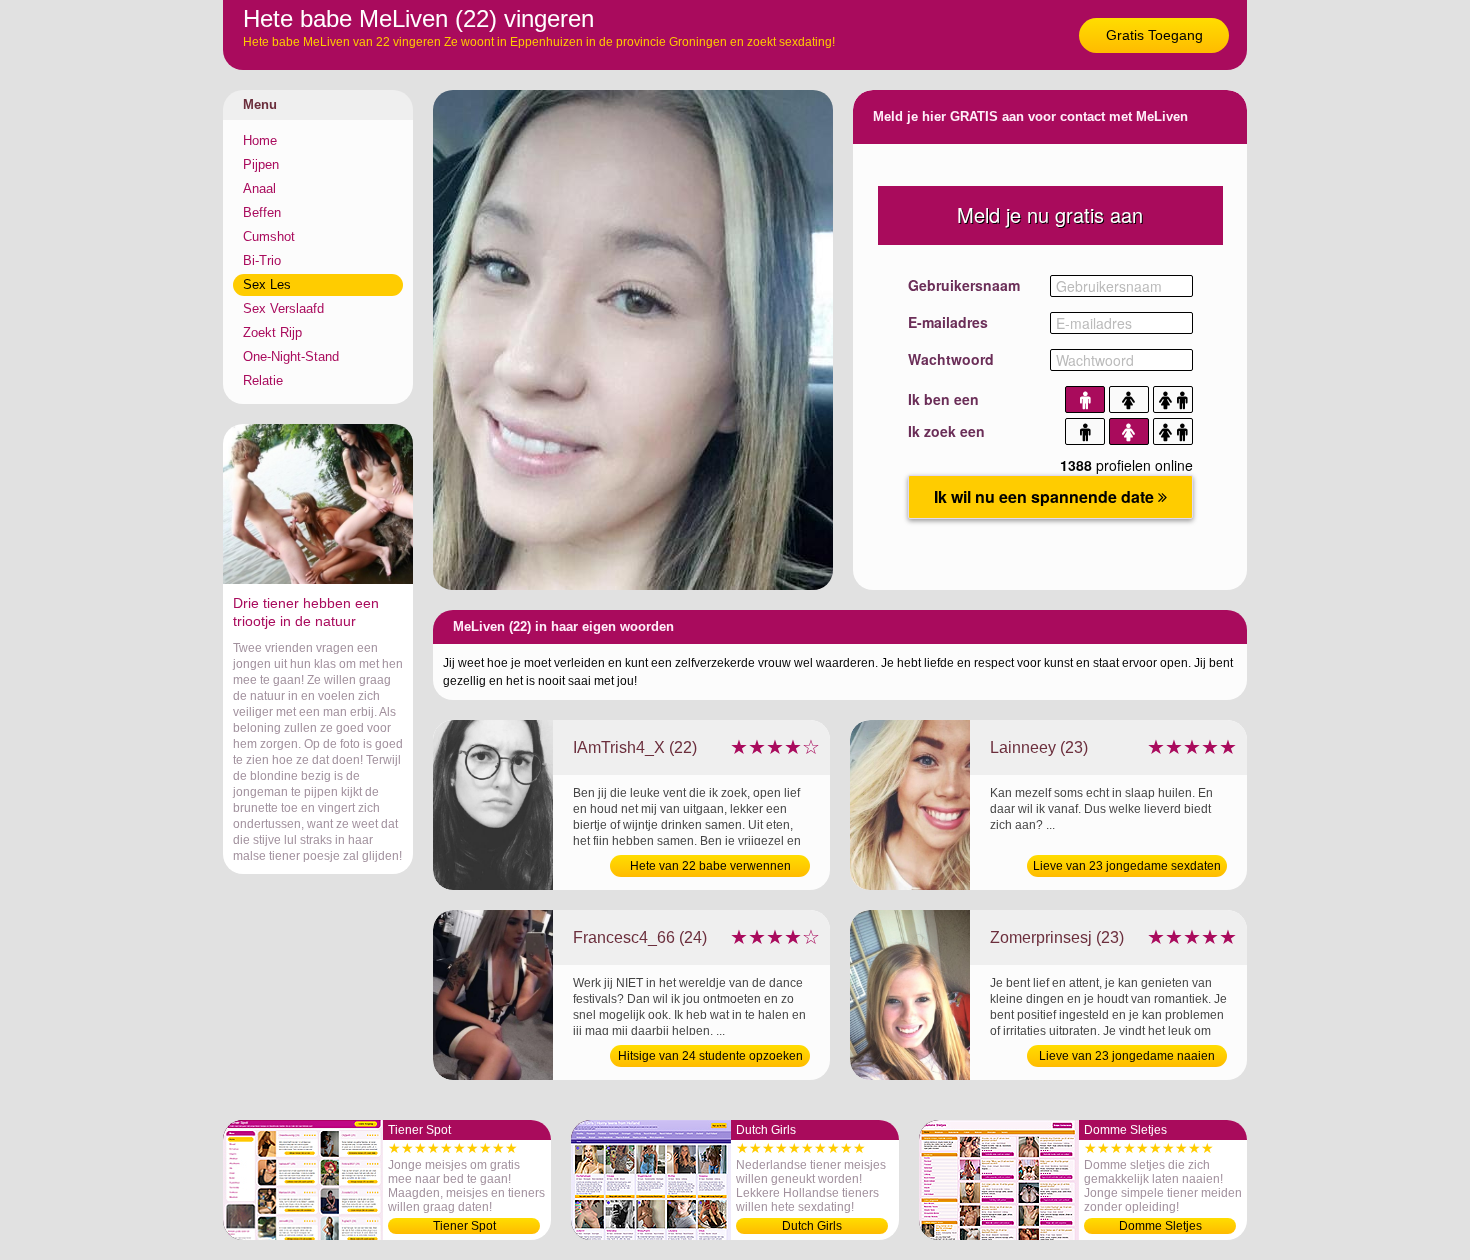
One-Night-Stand (291, 356)
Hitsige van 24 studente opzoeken (710, 1056)
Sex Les (267, 284)
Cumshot (269, 236)
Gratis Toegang (1154, 35)
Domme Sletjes (1160, 1226)
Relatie (263, 380)
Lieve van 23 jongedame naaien (1127, 1056)
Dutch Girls (812, 1226)
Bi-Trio (262, 260)
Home (260, 140)
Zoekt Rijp (272, 332)
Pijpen (261, 164)
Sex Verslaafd (283, 308)
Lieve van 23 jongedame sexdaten (1127, 866)
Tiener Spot (464, 1226)
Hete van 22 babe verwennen (710, 866)
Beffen (262, 212)
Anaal (259, 188)
